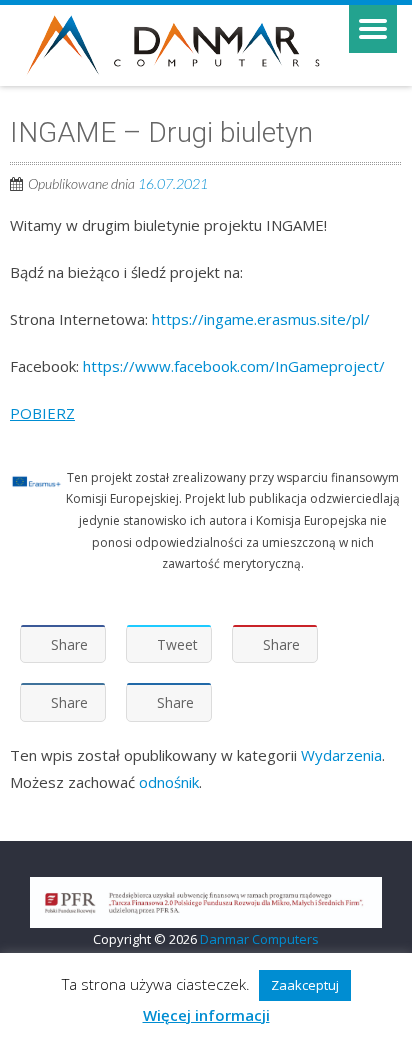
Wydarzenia (341, 755)
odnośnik (169, 782)
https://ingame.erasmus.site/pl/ (261, 319)
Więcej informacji (206, 1015)
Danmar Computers (259, 939)
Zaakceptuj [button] (305, 985)
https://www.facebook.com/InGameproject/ (234, 366)
